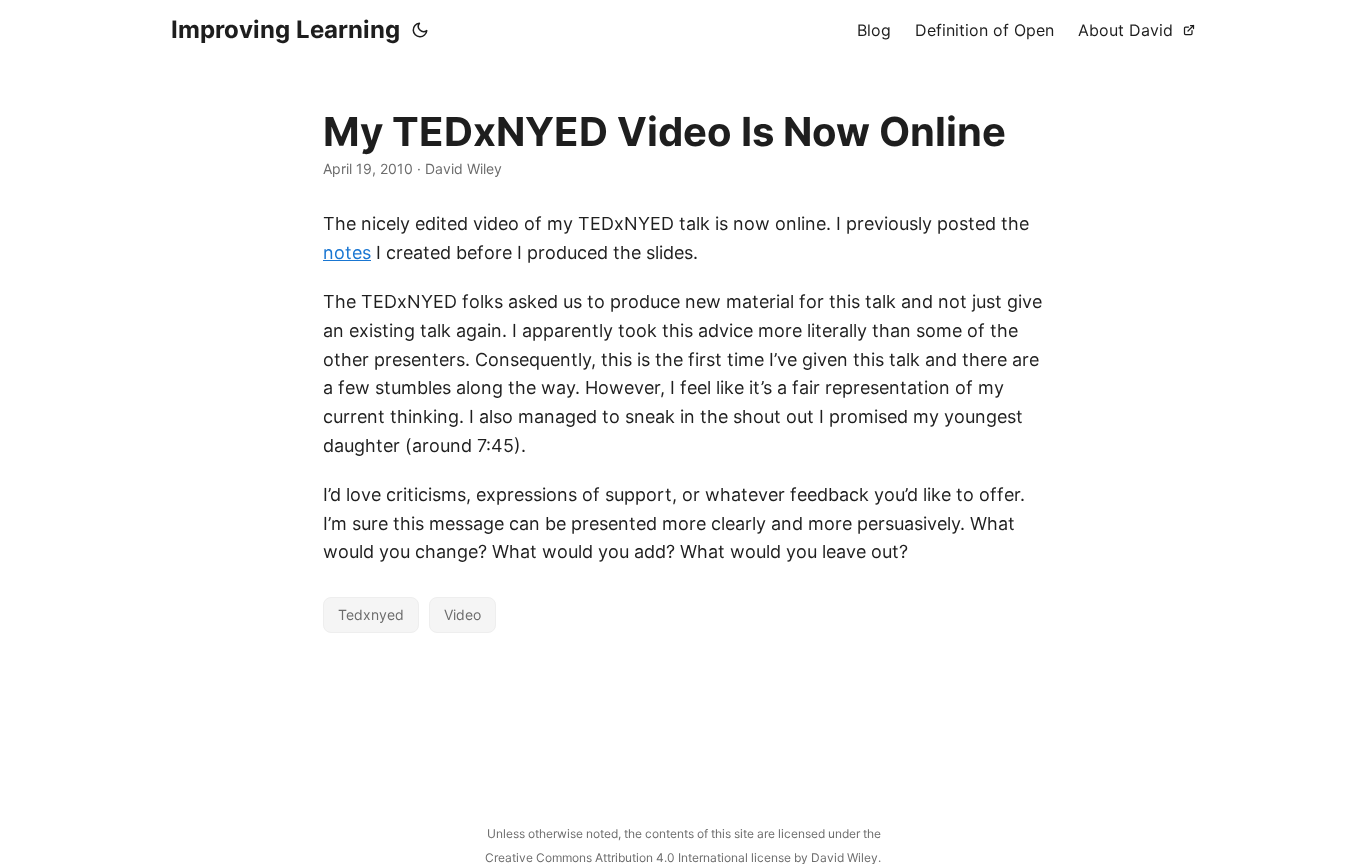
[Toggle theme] (420, 30)
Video (462, 614)
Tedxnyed (371, 614)
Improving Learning (285, 29)
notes (347, 252)
